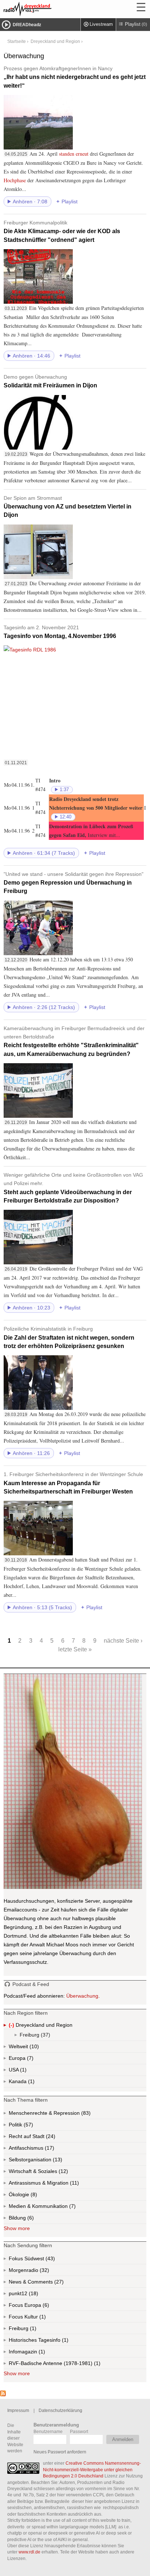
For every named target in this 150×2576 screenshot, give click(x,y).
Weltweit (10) (33, 2048)
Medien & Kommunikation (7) (60, 2208)
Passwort (79, 2431)
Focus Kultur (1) (34, 2318)
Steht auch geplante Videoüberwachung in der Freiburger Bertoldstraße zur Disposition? (73, 1188)
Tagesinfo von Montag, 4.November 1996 (60, 632)
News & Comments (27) (49, 2283)
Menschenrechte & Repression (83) (69, 2115)
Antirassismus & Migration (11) (60, 2184)
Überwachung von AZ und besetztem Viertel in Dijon (68, 507)
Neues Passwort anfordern (60, 2452)
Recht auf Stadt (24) (39, 2138)
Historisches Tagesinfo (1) (53, 2341)
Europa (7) (29, 2060)
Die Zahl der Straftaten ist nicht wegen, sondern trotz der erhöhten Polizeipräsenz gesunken (69, 1337)
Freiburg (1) (32, 2330)
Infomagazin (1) (41, 2353)
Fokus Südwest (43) (42, 2260)
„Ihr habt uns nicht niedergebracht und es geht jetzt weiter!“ (75, 77)
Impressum (18, 2410)
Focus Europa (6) (37, 2306)
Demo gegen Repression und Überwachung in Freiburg (74, 883)
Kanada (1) (31, 2083)
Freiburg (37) (45, 2036)
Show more (17, 2228)
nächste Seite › (123, 1640)
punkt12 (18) (33, 2295)
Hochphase (15, 180)
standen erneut (74, 154)
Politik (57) (28, 2126)
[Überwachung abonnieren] (3, 2394)
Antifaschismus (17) (49, 2150)
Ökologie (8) (33, 2196)
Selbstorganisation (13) (57, 2161)
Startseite (17, 41)
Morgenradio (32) (44, 2272)
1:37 (64, 790)
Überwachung (82, 1996)
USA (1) (24, 2071)
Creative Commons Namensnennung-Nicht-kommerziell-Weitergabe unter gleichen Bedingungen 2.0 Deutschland (92, 2469)
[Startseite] (47, 9)
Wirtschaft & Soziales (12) (50, 2173)
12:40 (66, 817)
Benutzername (48, 2431)
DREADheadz (27, 25)
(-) (12, 2026)
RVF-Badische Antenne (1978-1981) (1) (65, 2365)
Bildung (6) (30, 2219)
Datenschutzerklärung (60, 2410)
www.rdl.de (29, 2552)
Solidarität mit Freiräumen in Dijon (50, 381)
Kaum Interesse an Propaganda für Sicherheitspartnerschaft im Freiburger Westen (73, 1483)
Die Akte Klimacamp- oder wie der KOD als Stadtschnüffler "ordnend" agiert (62, 231)
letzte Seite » (75, 1649)
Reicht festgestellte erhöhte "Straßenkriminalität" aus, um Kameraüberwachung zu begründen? (74, 1041)
